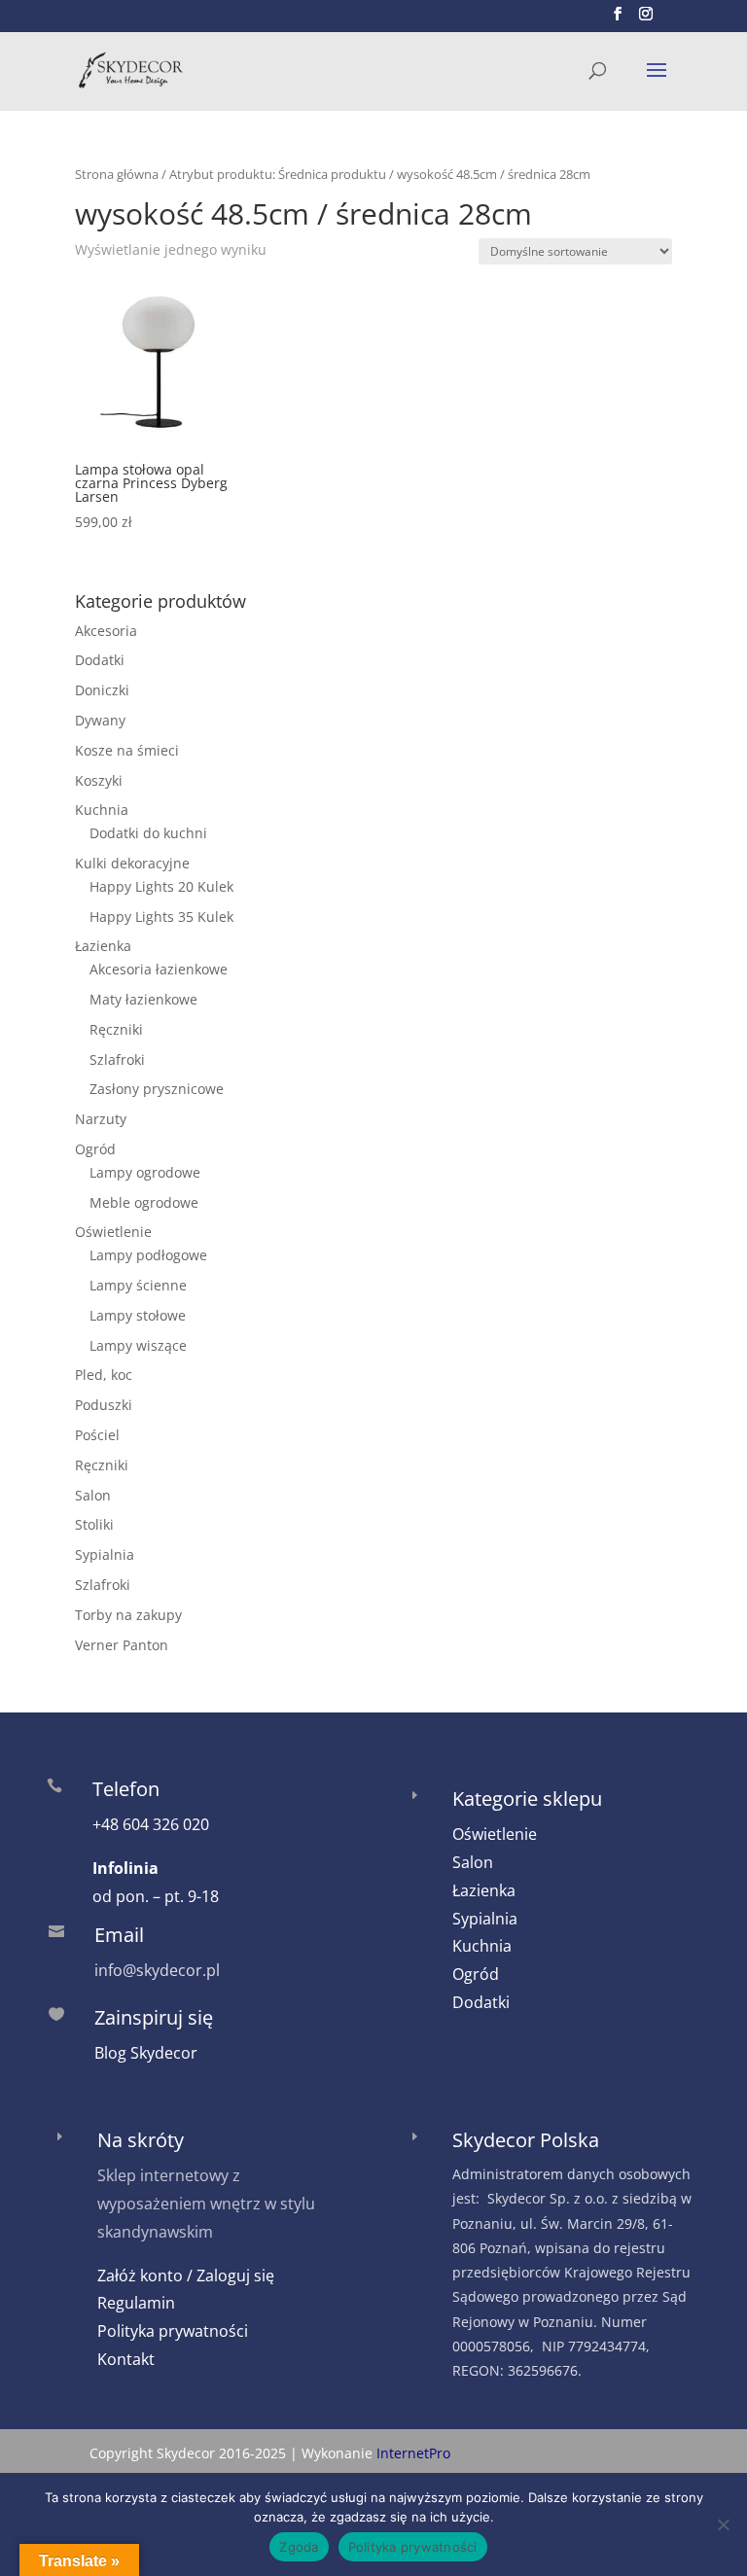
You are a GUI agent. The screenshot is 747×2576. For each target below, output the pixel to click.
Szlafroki (117, 1059)
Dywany (100, 720)
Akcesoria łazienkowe (159, 969)
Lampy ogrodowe (145, 1172)
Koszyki (99, 780)
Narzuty (101, 1119)
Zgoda (299, 2547)
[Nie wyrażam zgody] (723, 2524)
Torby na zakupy (128, 1615)
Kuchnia (102, 810)
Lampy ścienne (138, 1285)
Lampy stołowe (138, 1315)
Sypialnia (105, 1554)
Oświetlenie (113, 1232)
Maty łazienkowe (143, 999)
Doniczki (102, 690)
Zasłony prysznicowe (157, 1089)
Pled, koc (104, 1375)
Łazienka (103, 946)
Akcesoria (106, 631)
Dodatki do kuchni (148, 833)
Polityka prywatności (173, 2331)
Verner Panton (122, 1645)
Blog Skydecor (146, 2053)
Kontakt (126, 2359)
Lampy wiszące (138, 1345)
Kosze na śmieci (127, 750)
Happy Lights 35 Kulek (161, 917)
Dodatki (100, 660)
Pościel (97, 1435)
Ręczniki (116, 1029)
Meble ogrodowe (144, 1202)
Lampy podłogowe (148, 1255)
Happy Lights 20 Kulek (161, 886)
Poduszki (104, 1405)
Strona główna (117, 174)
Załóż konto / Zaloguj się (186, 2276)
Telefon (126, 1789)
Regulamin (136, 2303)
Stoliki (94, 1524)
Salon (93, 1495)
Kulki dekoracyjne (132, 863)
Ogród (95, 1149)
